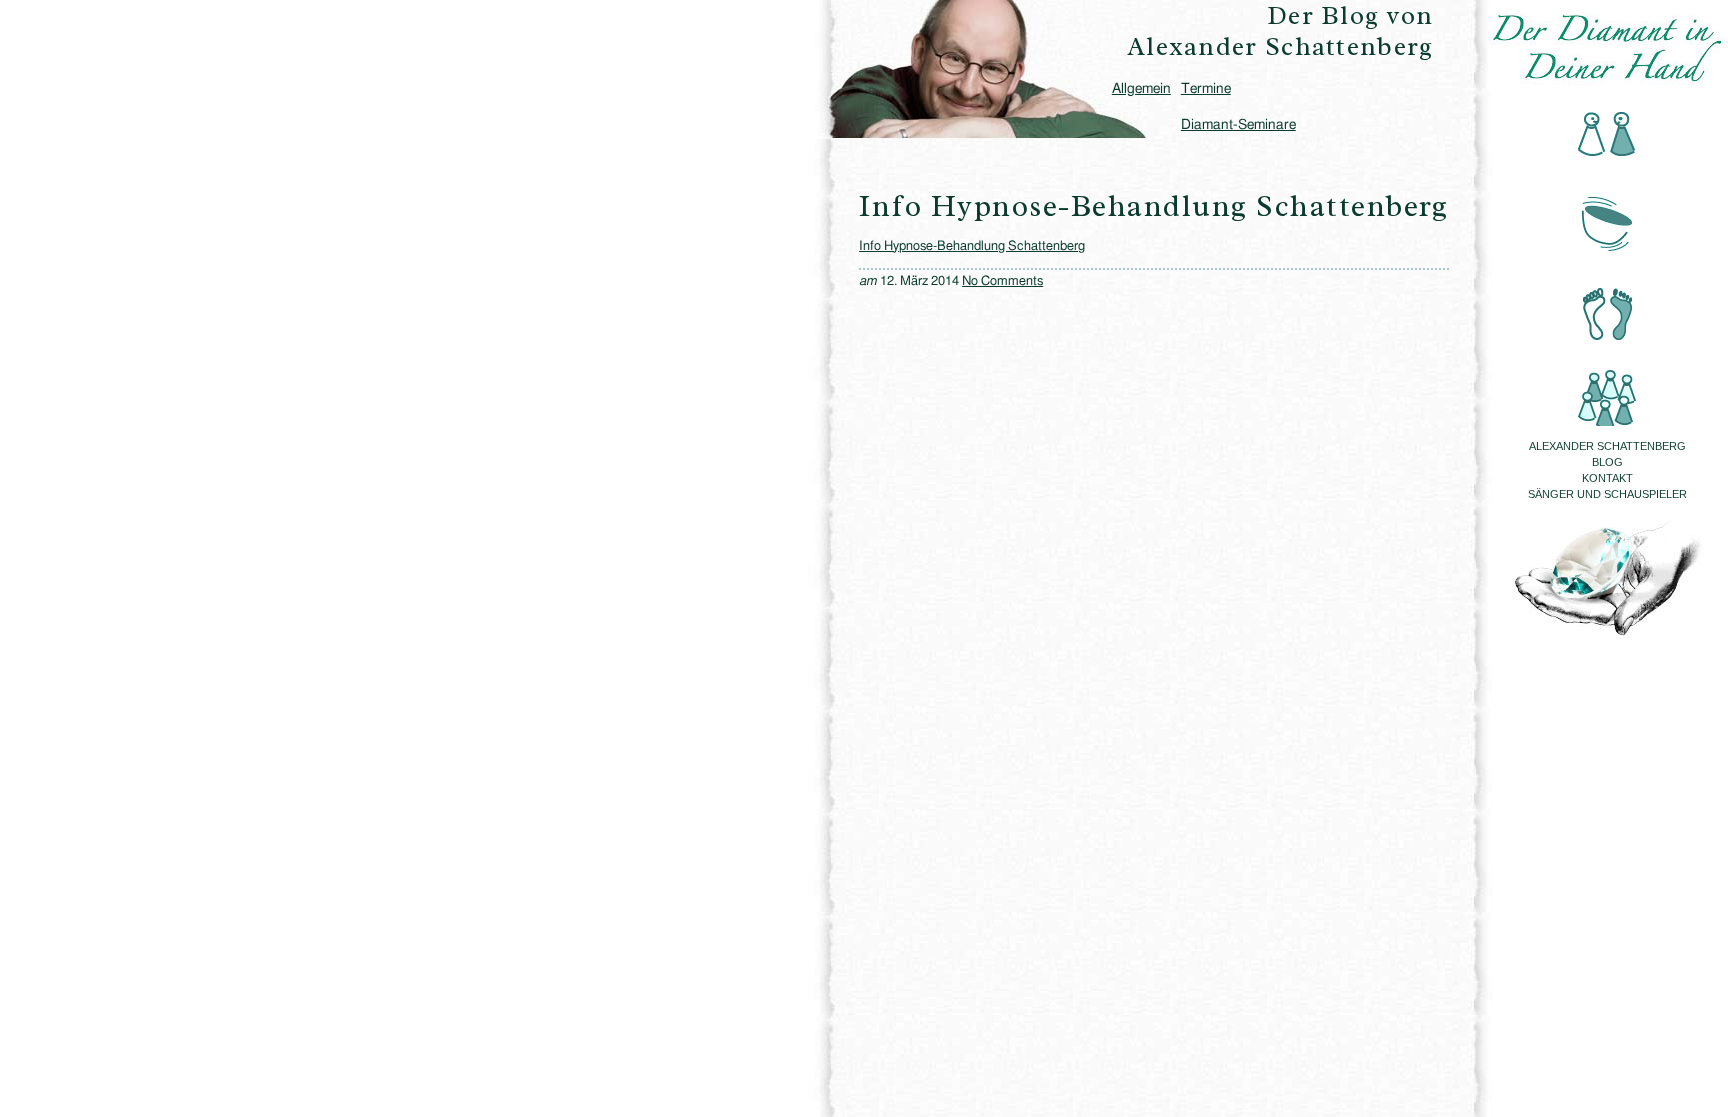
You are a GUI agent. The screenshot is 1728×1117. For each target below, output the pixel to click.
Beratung (1607, 135)
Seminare (1607, 384)
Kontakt (1607, 478)
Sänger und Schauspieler (1607, 494)
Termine (1206, 89)
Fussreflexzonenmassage (1607, 301)
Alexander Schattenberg (1607, 446)
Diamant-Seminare (1238, 125)
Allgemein (1141, 89)
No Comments (1002, 281)
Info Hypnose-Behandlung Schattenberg (972, 246)
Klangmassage (1607, 218)
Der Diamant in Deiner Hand (1607, 48)
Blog (1607, 462)
